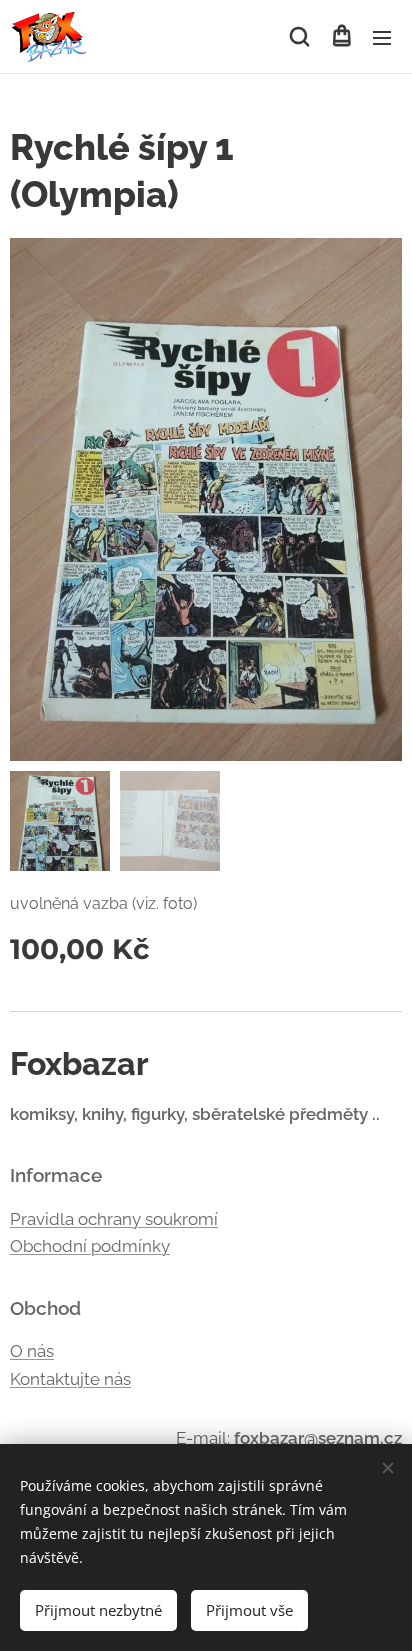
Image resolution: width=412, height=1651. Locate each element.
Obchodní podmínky (90, 1246)
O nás (32, 1351)
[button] (299, 37)
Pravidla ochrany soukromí (114, 1219)
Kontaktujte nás (70, 1379)
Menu (382, 37)
